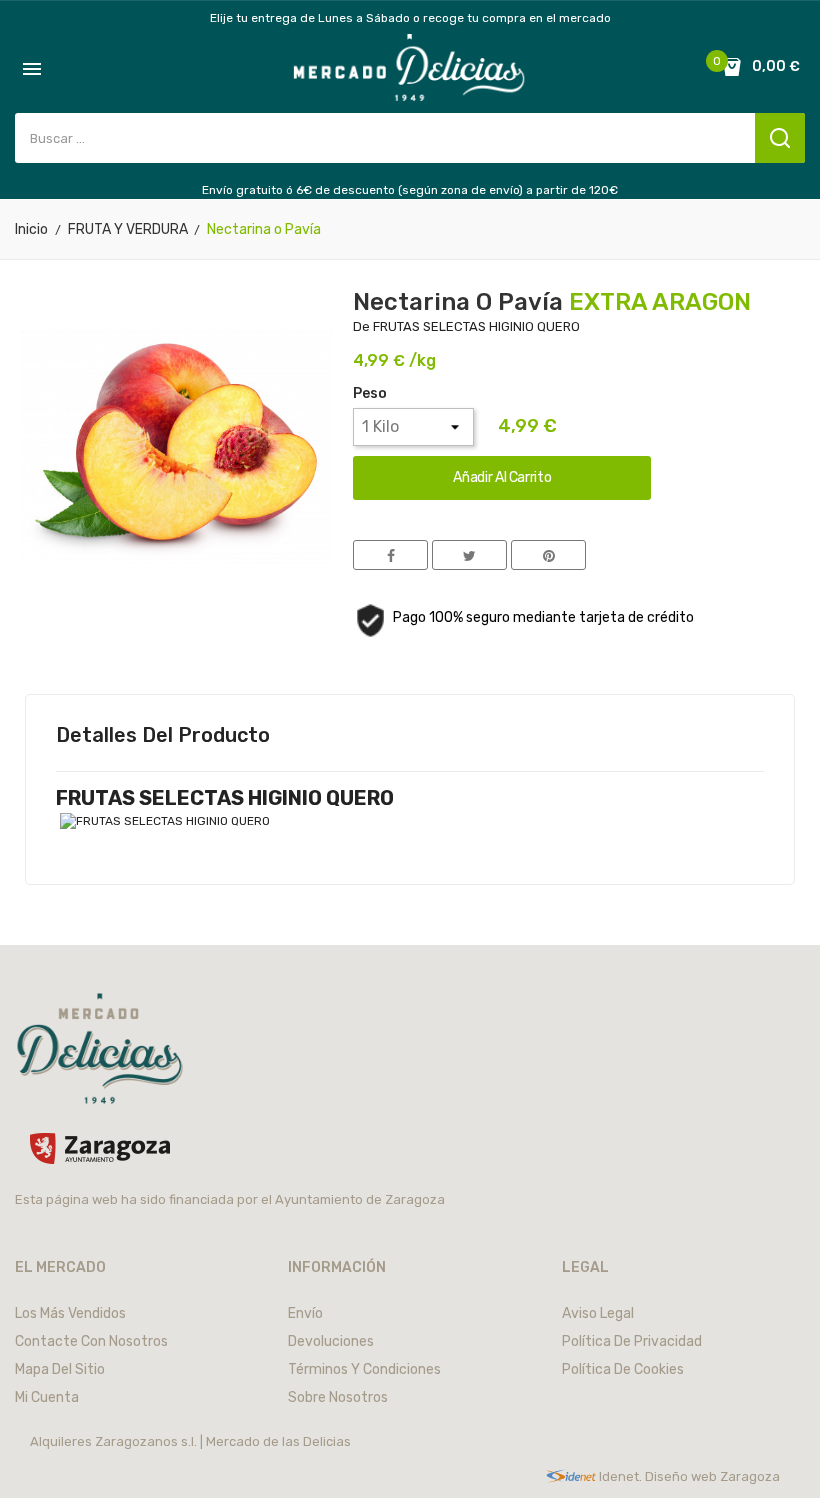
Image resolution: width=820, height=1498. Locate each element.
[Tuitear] (469, 555)
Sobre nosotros (338, 1397)
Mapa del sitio (60, 1369)
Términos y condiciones (364, 1369)
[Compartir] (390, 555)
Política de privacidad (632, 1341)
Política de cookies (623, 1369)
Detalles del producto (163, 735)
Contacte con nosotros (91, 1341)
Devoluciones (331, 1341)
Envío (305, 1313)
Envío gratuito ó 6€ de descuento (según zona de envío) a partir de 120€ (410, 190)
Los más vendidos (70, 1313)
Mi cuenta (47, 1397)
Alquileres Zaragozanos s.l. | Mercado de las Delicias (190, 1441)
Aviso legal (598, 1313)
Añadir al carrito (502, 477)
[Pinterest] (548, 555)
